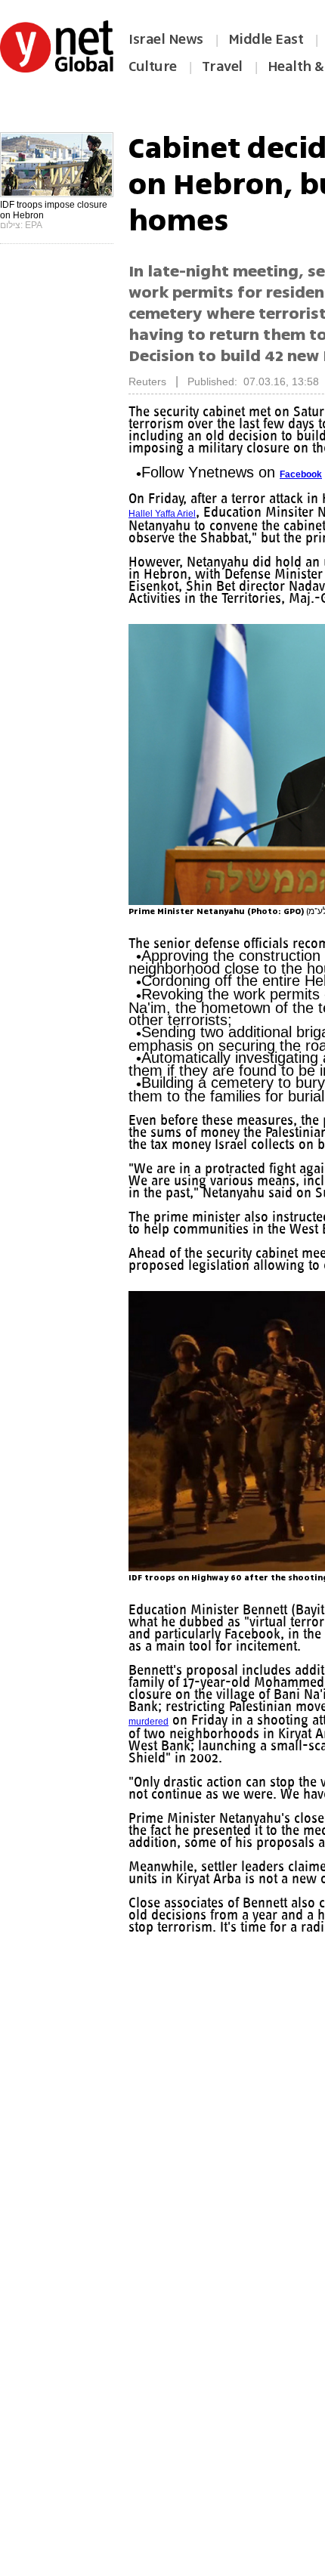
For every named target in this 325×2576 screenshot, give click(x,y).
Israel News (166, 39)
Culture (153, 66)
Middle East (266, 39)
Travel (222, 66)
